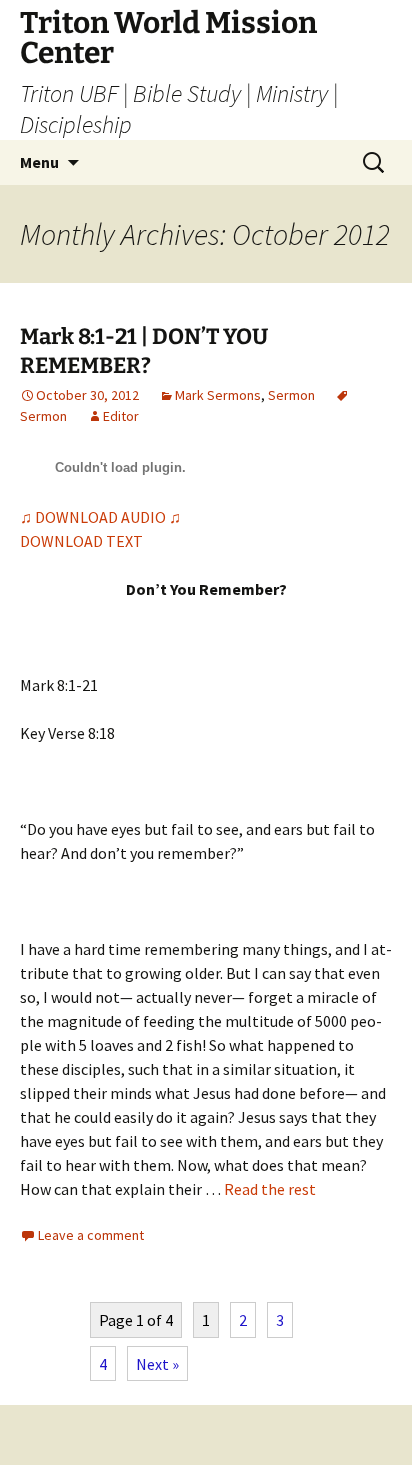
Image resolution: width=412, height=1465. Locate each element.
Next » (157, 1364)
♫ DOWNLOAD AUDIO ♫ (100, 517)
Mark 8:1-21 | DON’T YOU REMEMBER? (144, 351)
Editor (121, 416)
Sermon (291, 395)
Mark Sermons (218, 395)
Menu (39, 162)
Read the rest (270, 1189)
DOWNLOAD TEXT (81, 541)
